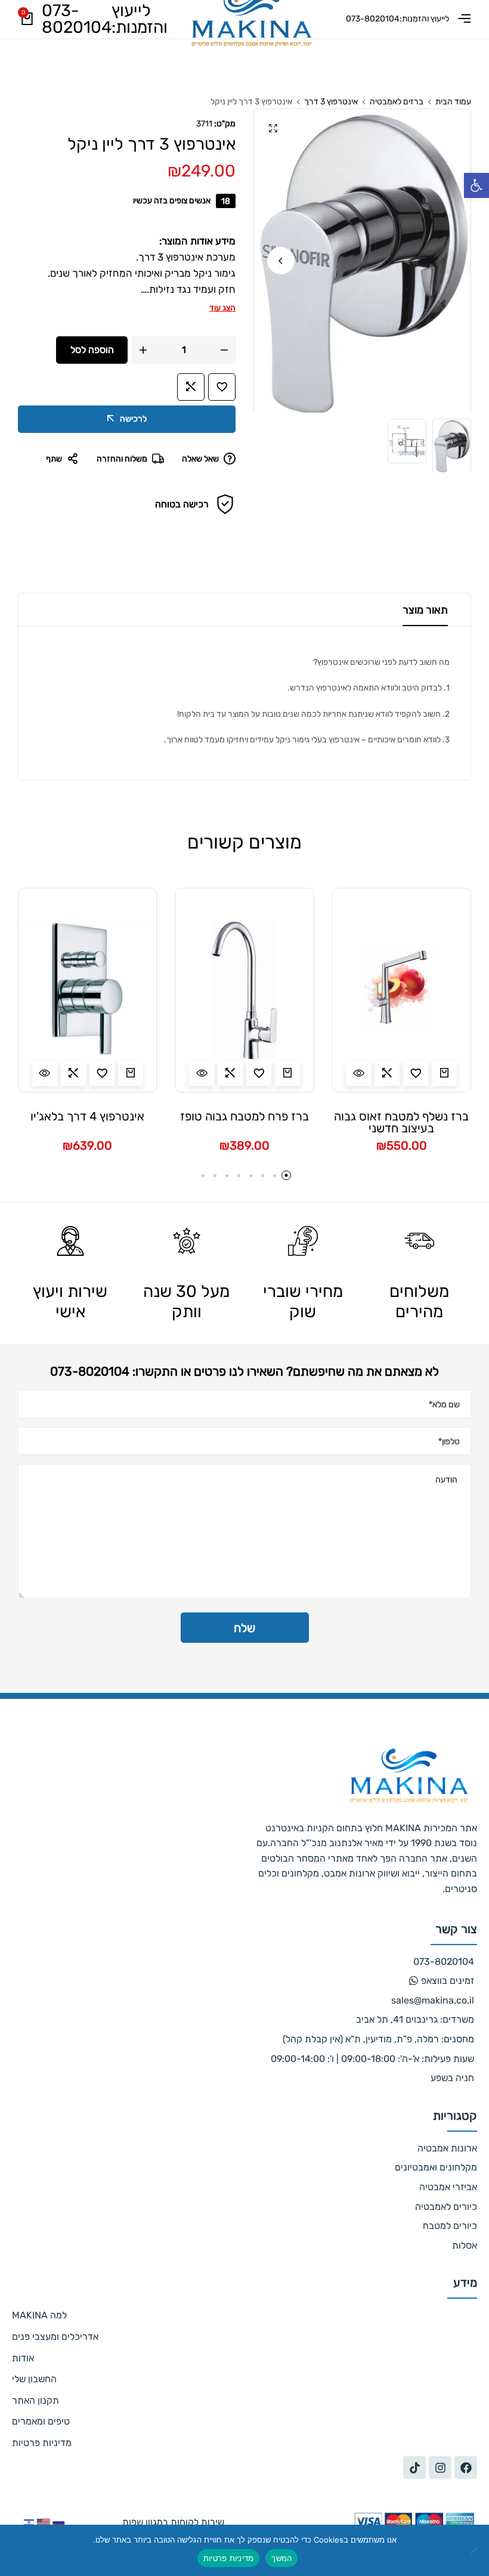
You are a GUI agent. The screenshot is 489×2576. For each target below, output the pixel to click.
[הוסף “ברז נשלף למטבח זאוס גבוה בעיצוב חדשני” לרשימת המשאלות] (416, 1073)
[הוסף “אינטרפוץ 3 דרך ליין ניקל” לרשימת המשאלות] (222, 387)
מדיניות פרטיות (229, 2558)
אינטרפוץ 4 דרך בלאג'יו (87, 1117)
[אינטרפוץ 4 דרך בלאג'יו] (87, 990)
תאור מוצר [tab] (425, 610)
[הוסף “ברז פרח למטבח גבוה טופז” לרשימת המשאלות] (259, 1073)
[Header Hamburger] (460, 19)
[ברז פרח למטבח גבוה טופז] (244, 990)
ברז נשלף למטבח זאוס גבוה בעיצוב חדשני (401, 1122)
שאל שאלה (200, 459)
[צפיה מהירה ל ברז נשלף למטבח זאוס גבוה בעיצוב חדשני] (358, 1073)
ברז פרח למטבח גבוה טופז (244, 1117)
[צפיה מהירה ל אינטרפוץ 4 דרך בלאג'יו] (45, 1073)
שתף (54, 459)
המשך (281, 2558)
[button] (476, 185)
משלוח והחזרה (122, 459)
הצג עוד (222, 308)
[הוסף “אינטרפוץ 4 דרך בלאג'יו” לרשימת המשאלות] (102, 1073)
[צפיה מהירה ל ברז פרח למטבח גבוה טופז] (202, 1073)
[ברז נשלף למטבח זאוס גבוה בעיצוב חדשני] (402, 990)
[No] (474, 2550)
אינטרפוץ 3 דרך (331, 102)
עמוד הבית (453, 102)
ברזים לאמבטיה (397, 102)
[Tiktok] (414, 2467)
